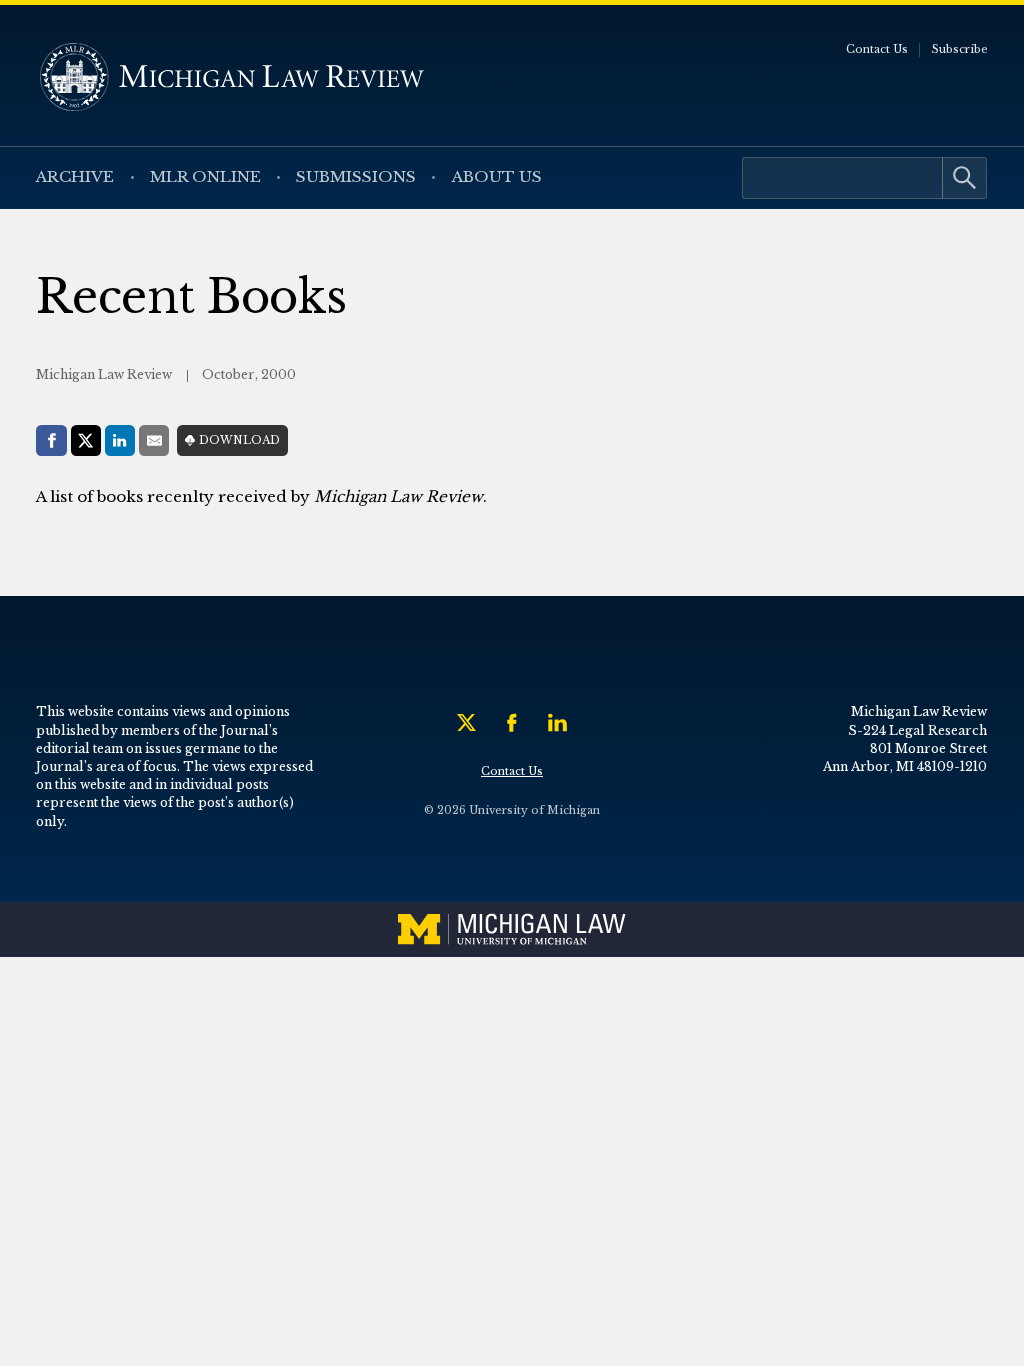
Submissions (356, 176)
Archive (75, 176)
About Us (497, 176)
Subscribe (960, 49)
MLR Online (205, 176)
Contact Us (877, 49)
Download (239, 440)
